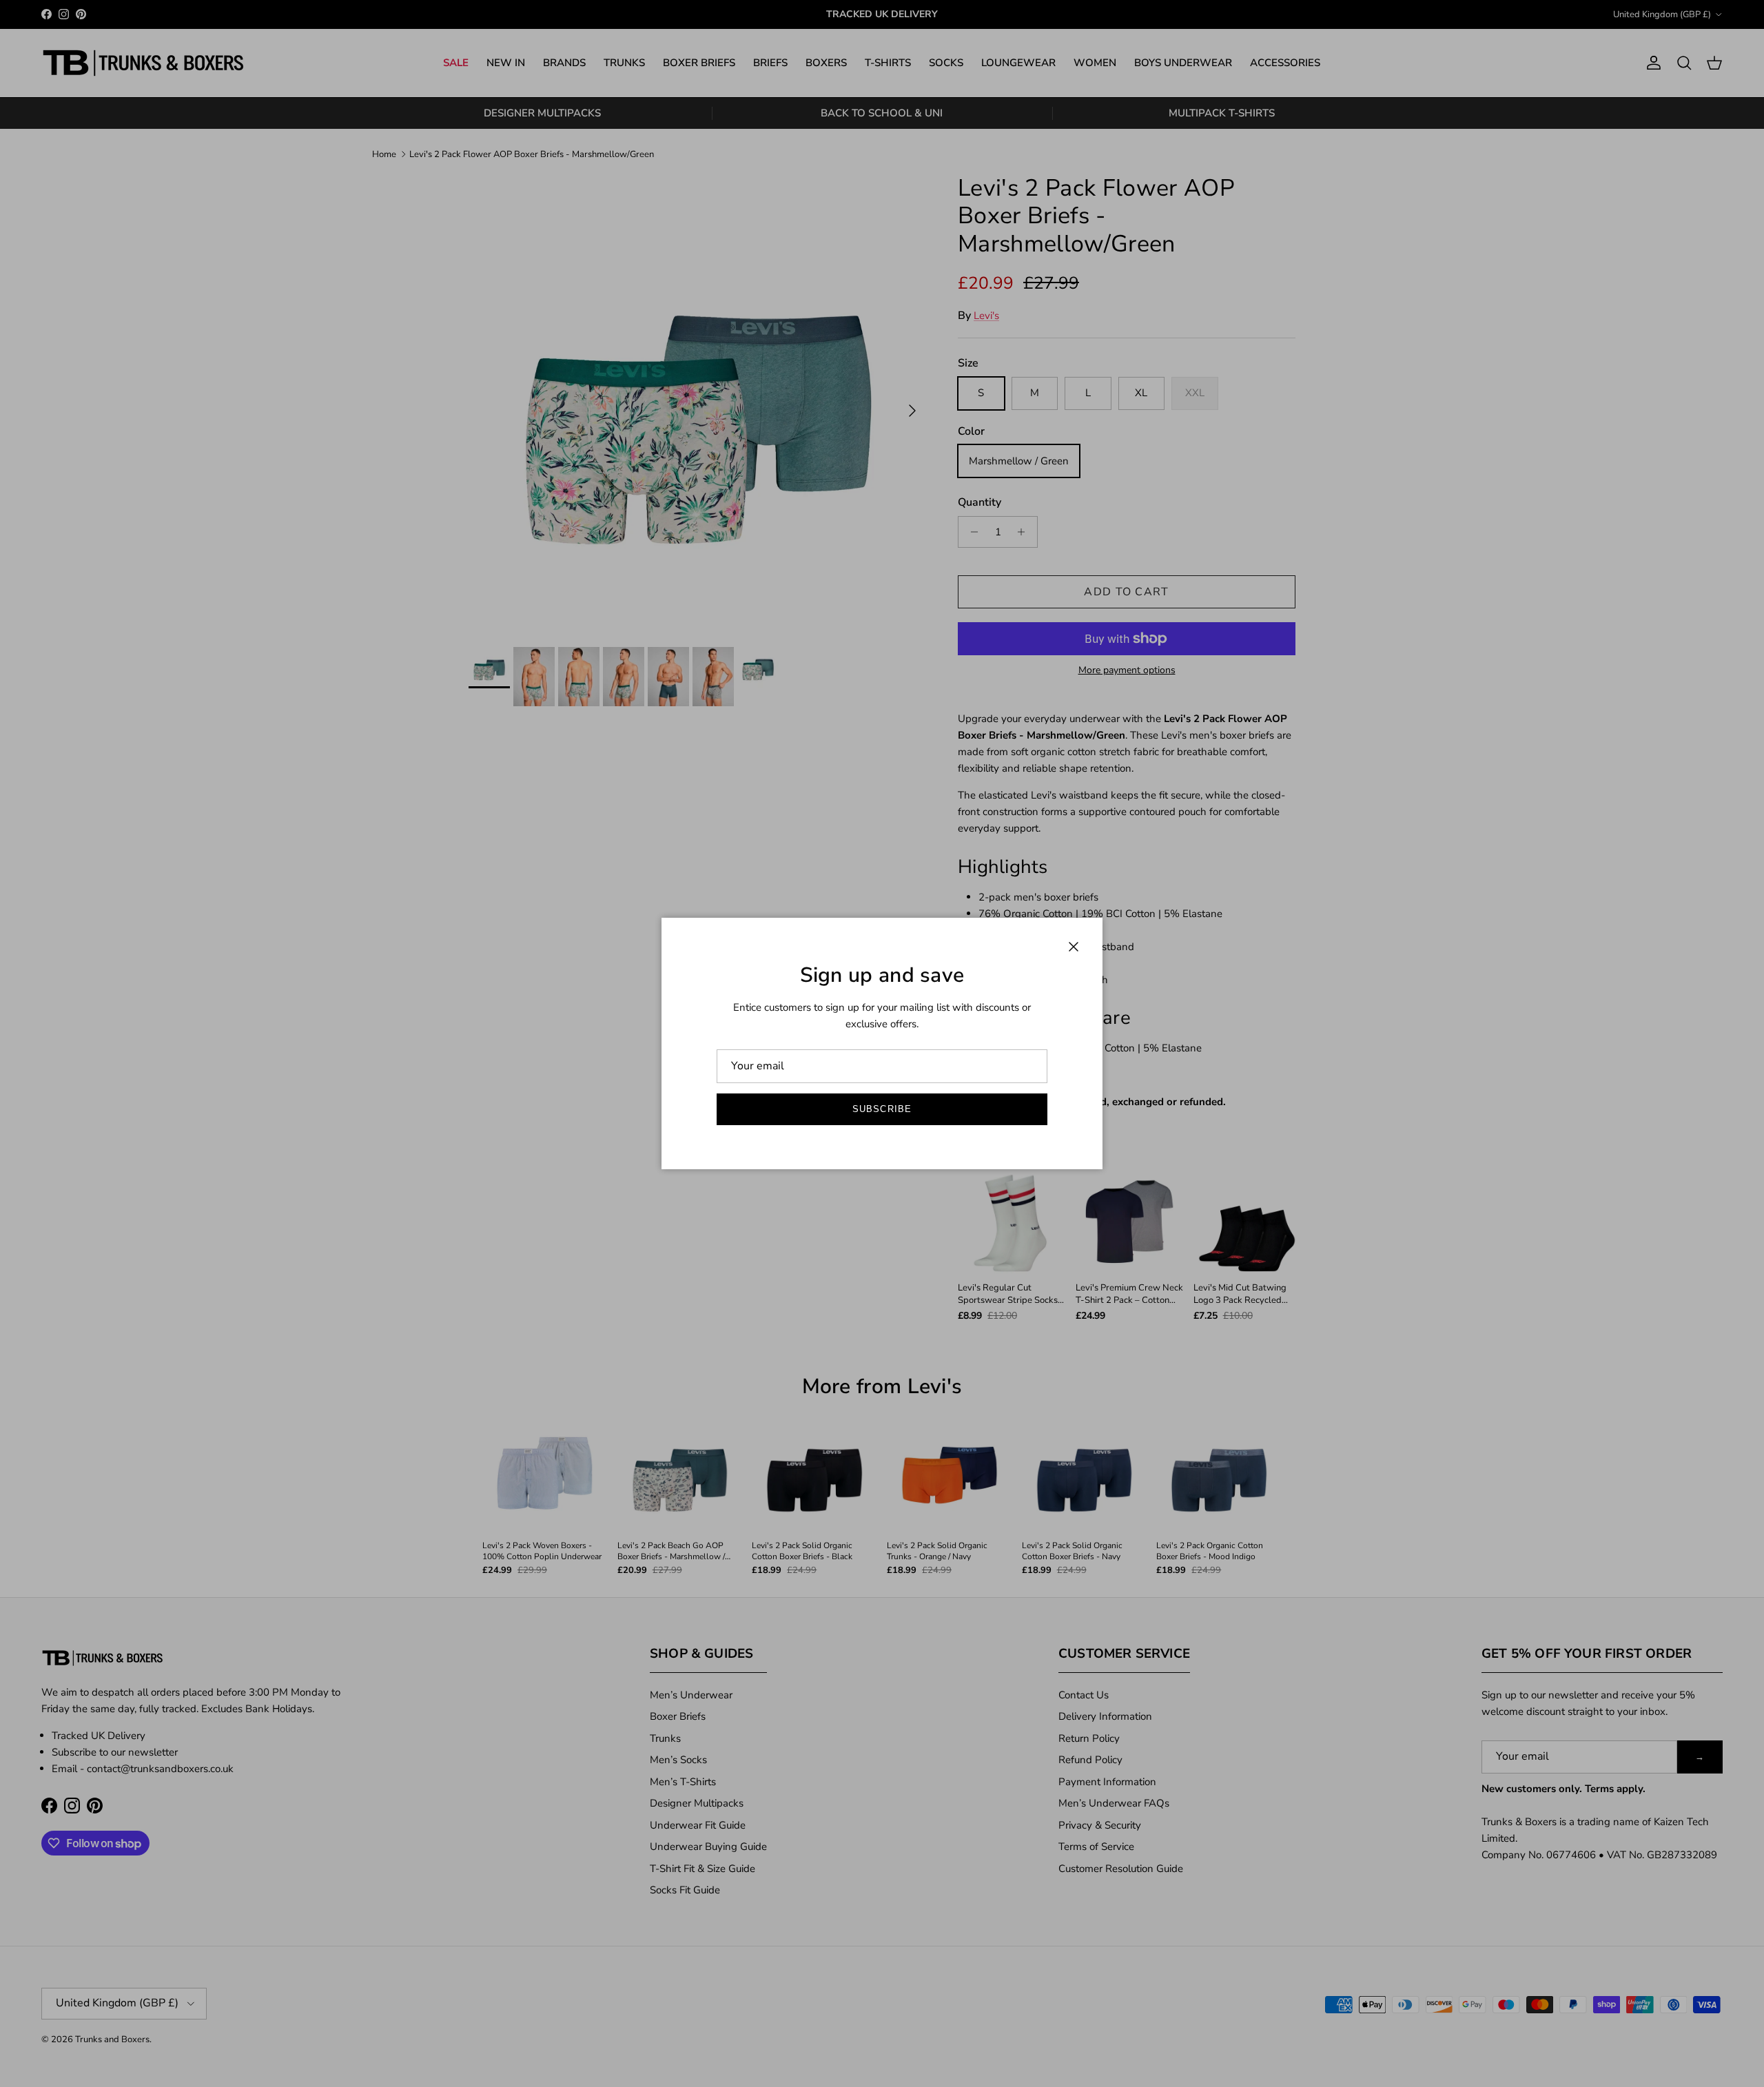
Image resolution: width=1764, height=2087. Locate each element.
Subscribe (882, 1109)
